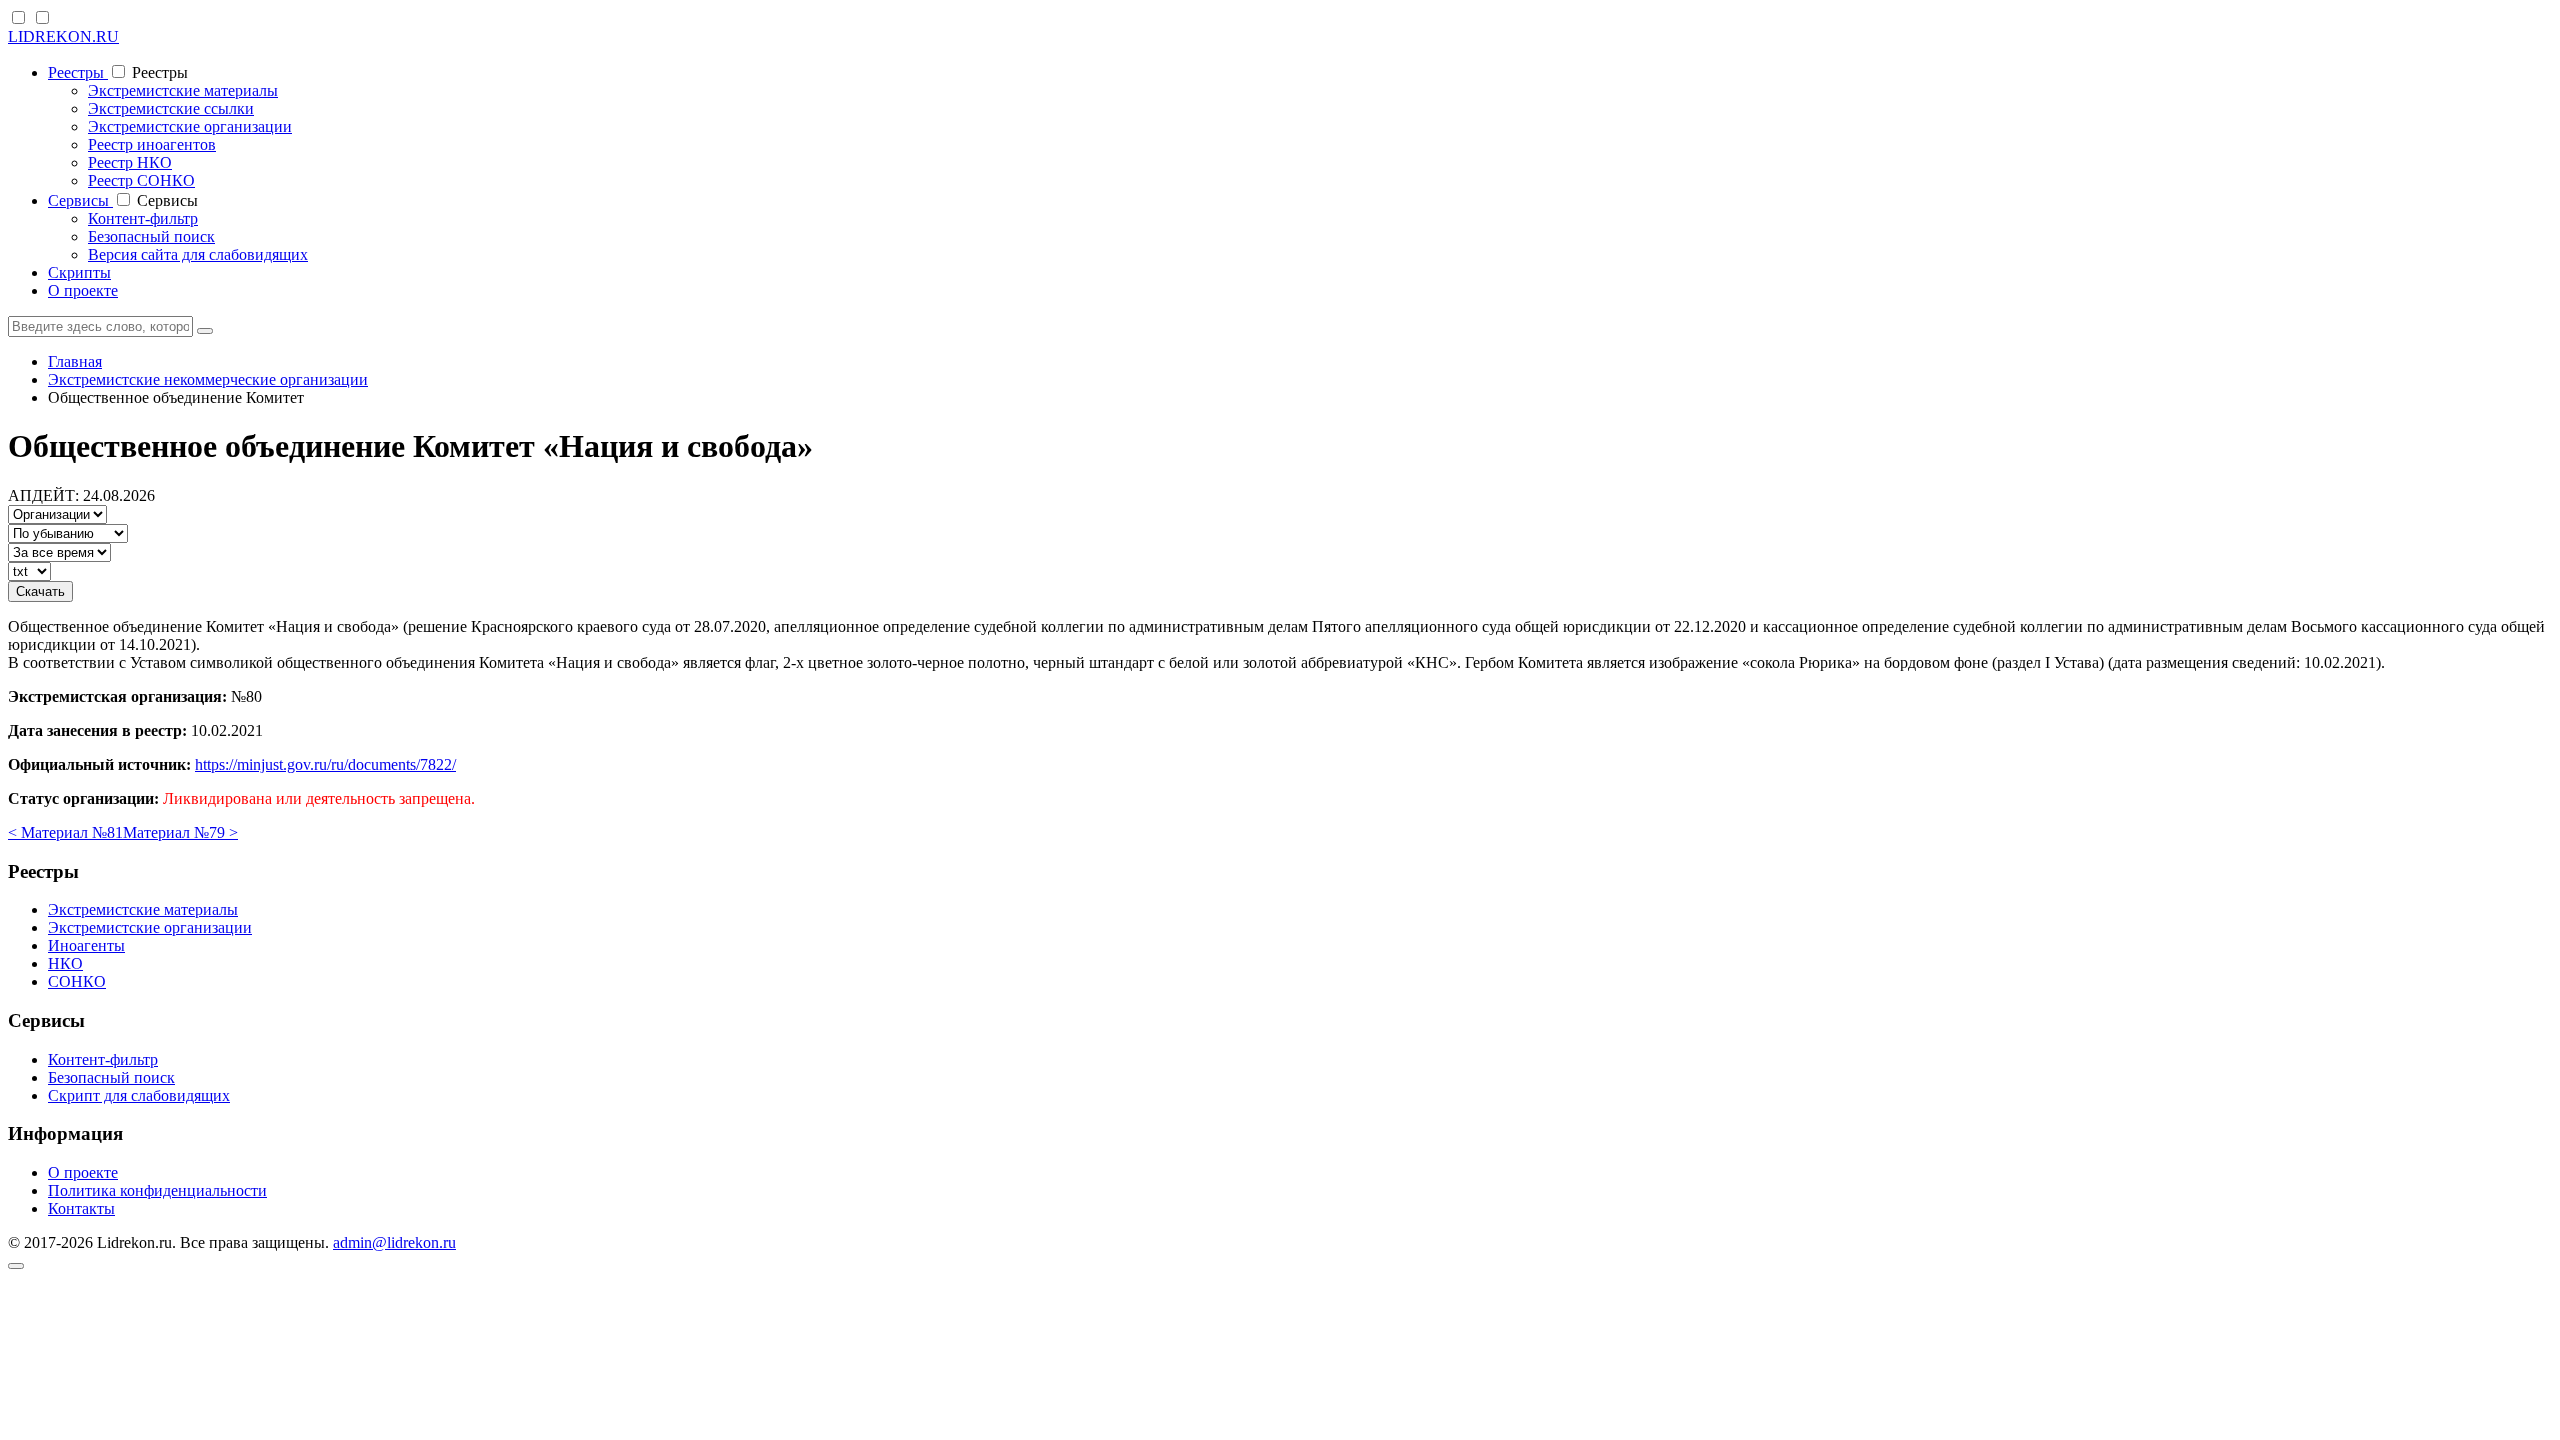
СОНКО (77, 981)
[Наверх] (16, 1266)
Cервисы (80, 200)
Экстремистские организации (190, 126)
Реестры (78, 72)
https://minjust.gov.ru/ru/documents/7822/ (325, 764)
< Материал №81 (65, 832)
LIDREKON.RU (63, 36)
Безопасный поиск (151, 236)
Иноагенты (86, 945)
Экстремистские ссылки (171, 108)
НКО (65, 963)
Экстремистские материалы (183, 90)
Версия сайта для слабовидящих (198, 254)
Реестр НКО (130, 162)
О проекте (83, 290)
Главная (75, 361)
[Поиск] (205, 331)
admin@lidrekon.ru (394, 1242)
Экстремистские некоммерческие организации (208, 379)
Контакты (81, 1208)
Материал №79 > (180, 832)
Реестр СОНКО (141, 180)
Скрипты (79, 272)
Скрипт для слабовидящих (139, 1095)
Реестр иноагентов (152, 144)
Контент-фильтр (143, 218)
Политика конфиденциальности (157, 1190)
